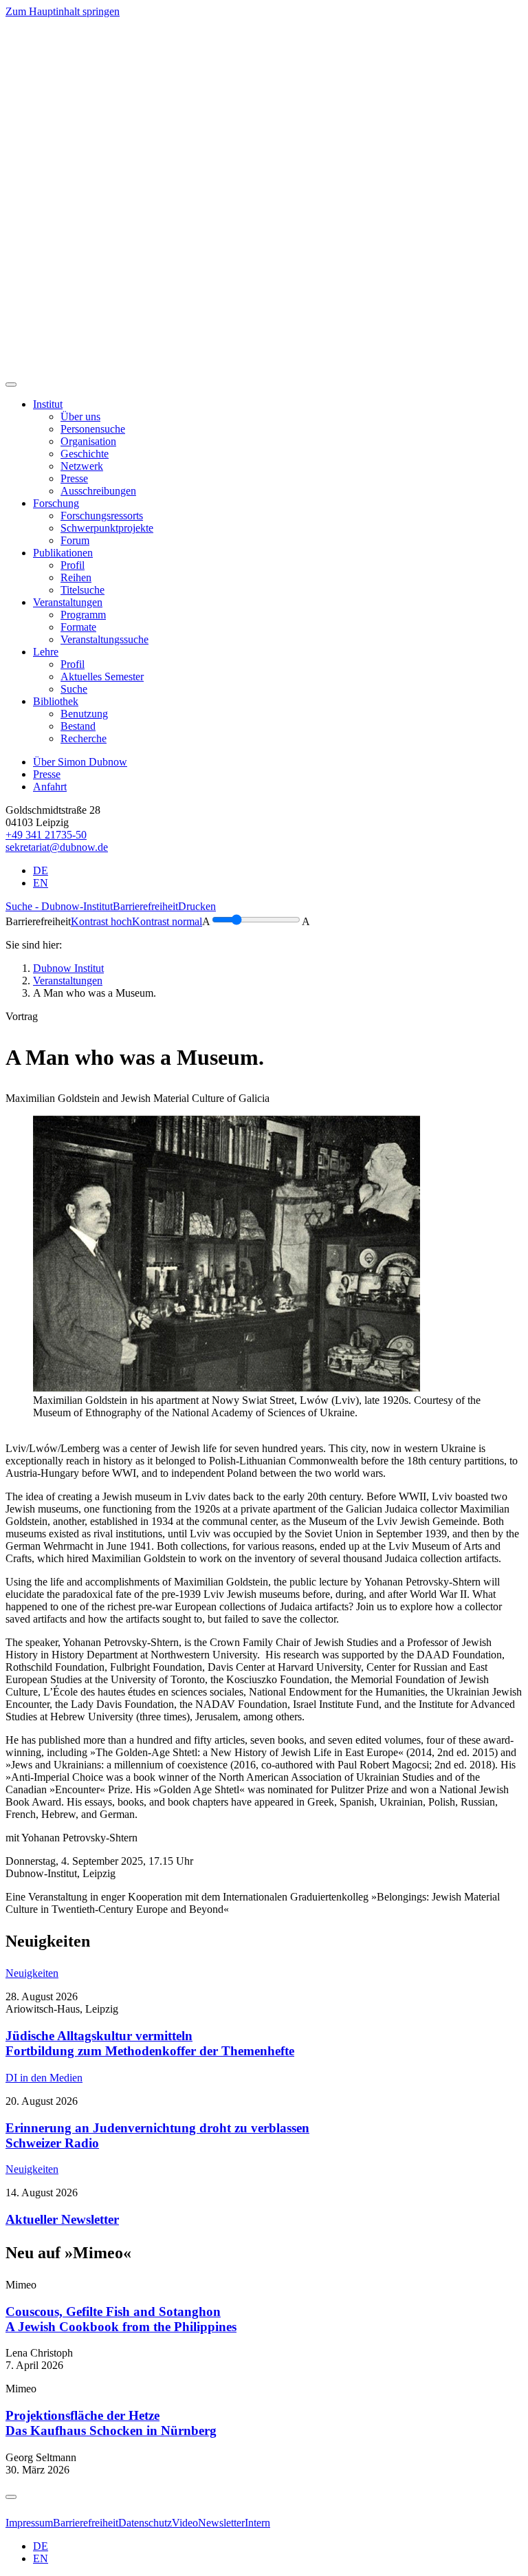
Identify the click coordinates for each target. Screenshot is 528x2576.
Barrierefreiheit (145, 906)
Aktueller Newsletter (62, 2219)
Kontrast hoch (101, 921)
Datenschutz (145, 2523)
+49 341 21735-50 (46, 835)
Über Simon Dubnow (80, 762)
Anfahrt (50, 787)
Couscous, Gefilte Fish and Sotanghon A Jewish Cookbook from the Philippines (121, 2319)
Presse (47, 774)
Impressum (29, 2523)
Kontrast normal (167, 921)
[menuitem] (80, 416)
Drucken (197, 906)
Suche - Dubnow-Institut (59, 906)
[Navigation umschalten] (11, 385)
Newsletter (221, 2523)
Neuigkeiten (32, 1973)
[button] (48, 404)
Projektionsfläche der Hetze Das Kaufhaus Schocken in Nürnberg (111, 2423)
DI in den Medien (44, 2078)
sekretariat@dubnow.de (57, 847)
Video (185, 2523)
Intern (257, 2523)
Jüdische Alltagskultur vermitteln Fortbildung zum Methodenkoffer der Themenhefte (150, 2043)
